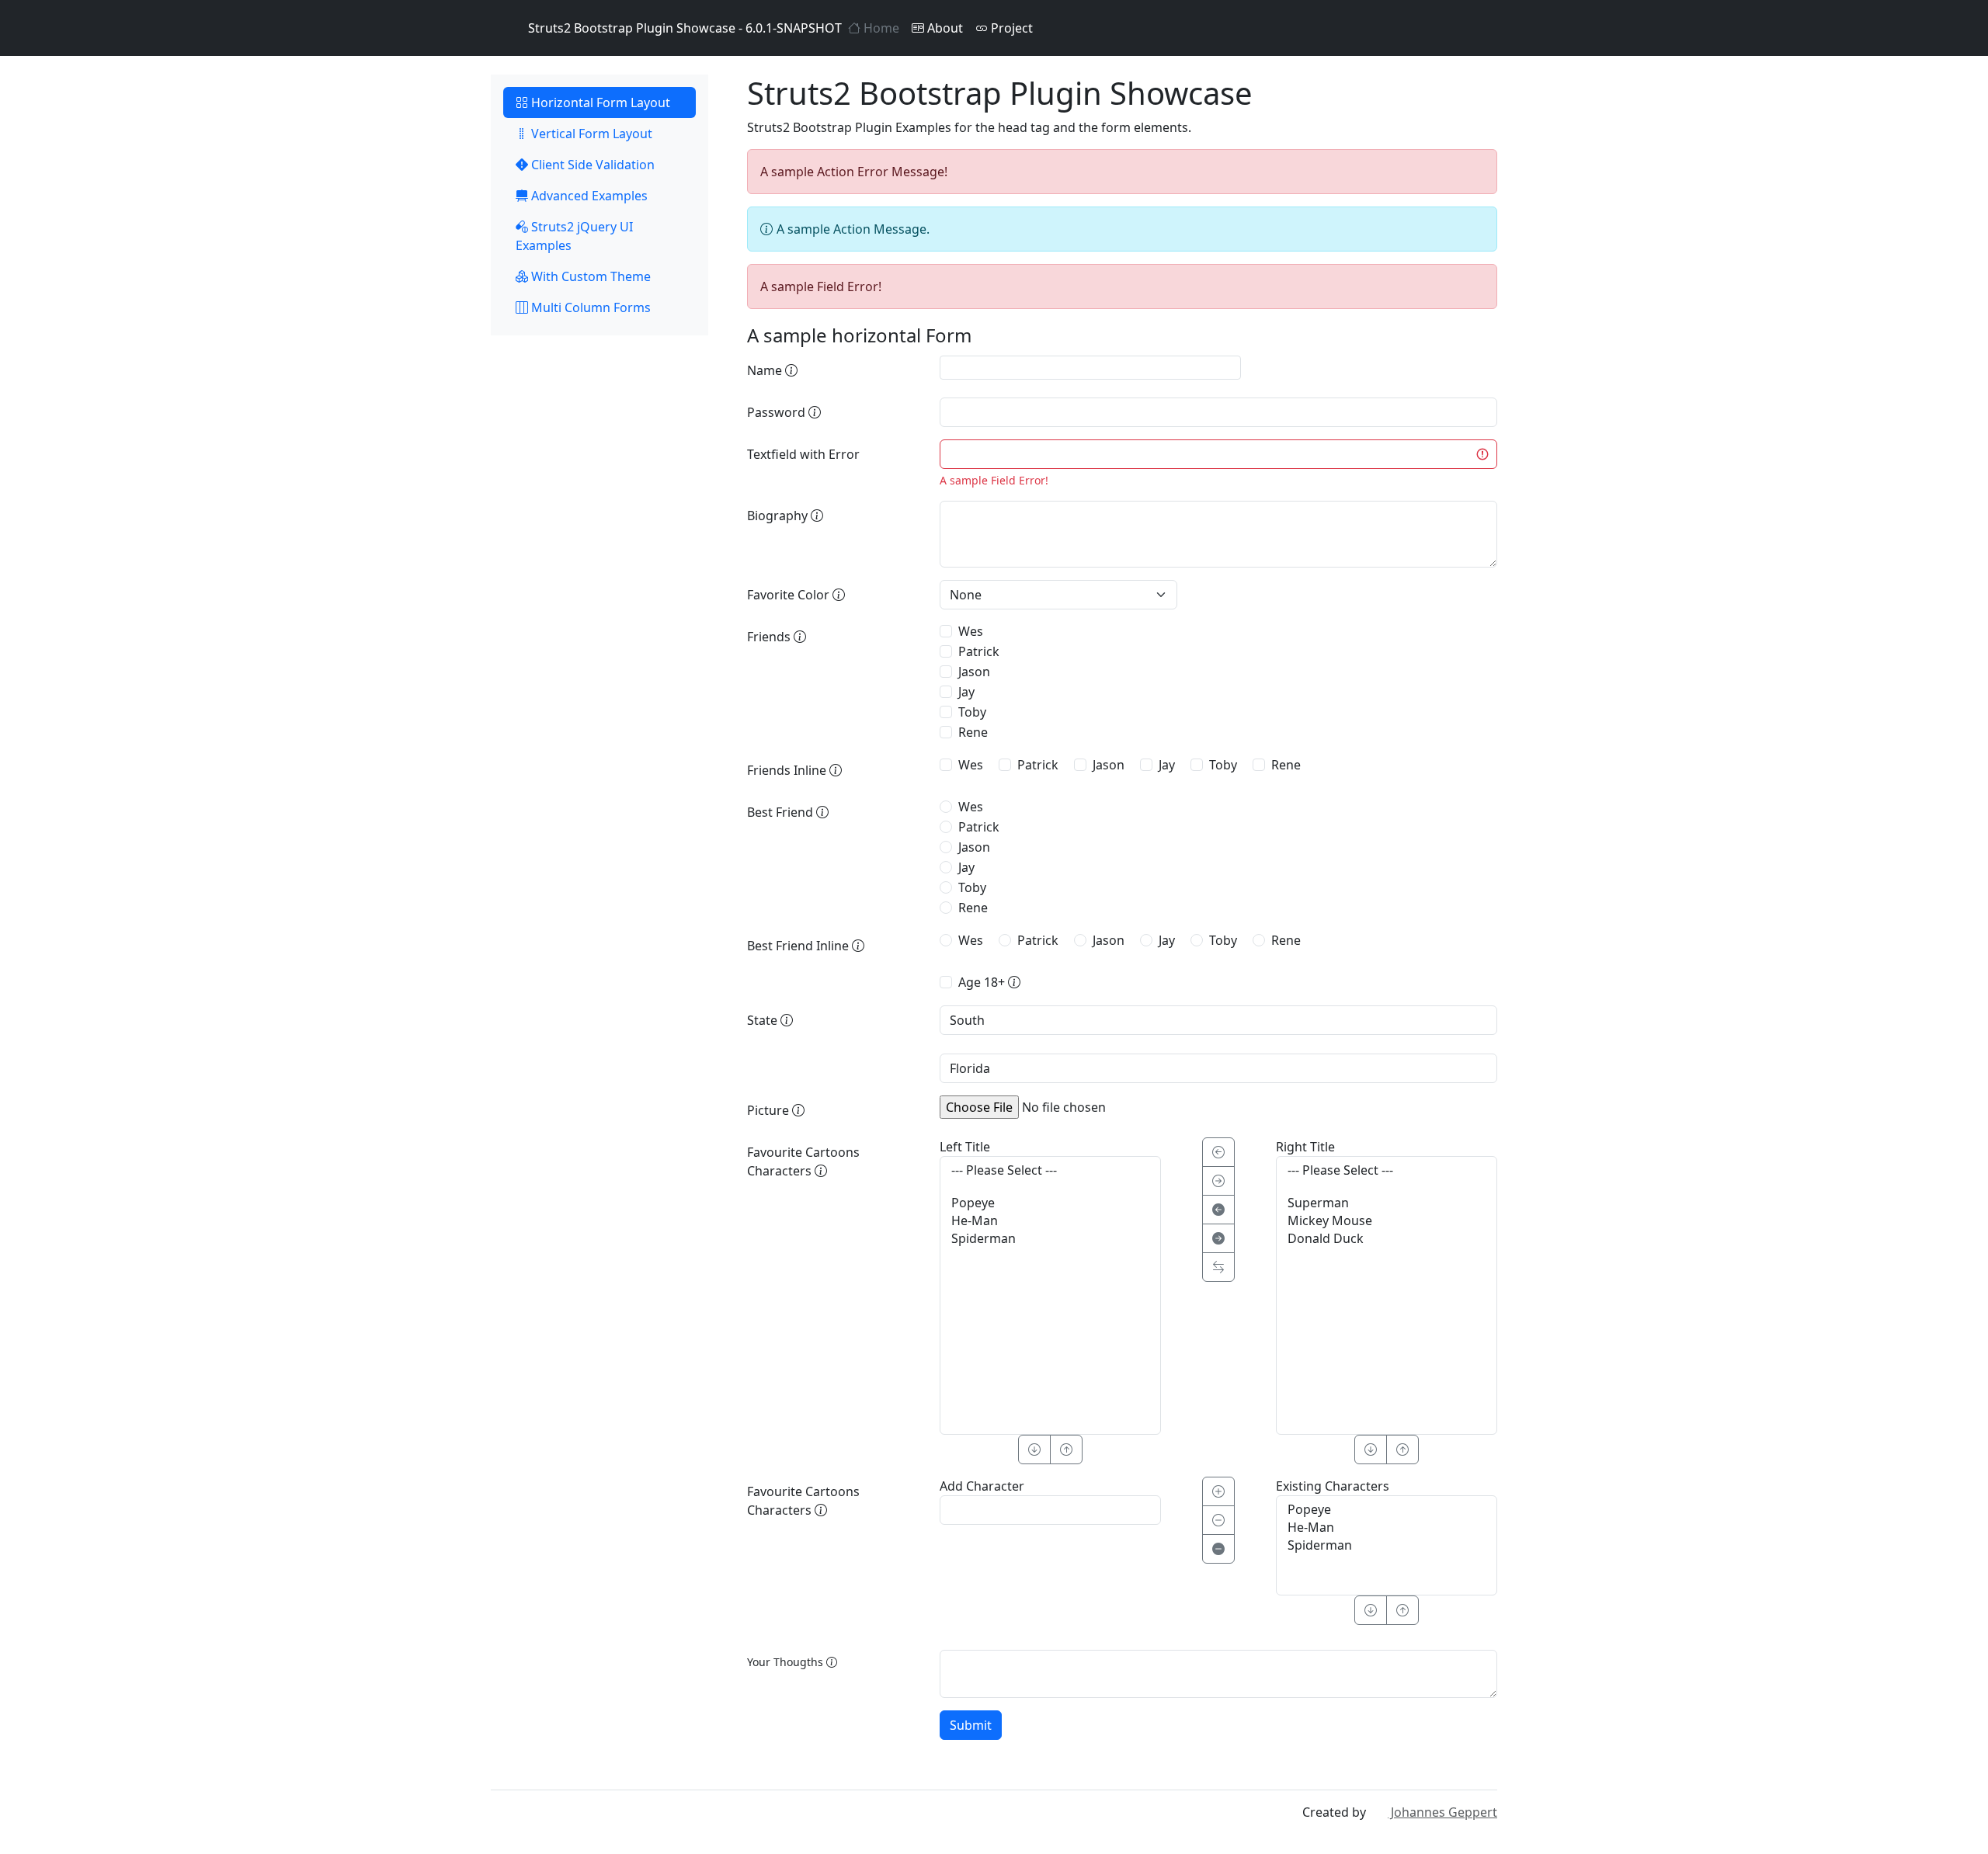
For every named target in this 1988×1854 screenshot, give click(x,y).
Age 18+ (983, 982)
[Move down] (1371, 1610)
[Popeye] (1050, 1203)
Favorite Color (790, 595)
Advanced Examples (588, 196)
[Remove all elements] (1218, 1549)
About (944, 28)
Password (778, 412)
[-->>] (1218, 1238)
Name (766, 370)
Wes (971, 631)
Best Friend (782, 812)
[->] (1218, 1181)
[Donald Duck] (1387, 1239)
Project (1010, 28)
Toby (972, 712)
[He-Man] (1050, 1221)
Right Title (1305, 1147)
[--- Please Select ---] (1050, 1170)
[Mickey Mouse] (1387, 1221)
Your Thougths (787, 1662)
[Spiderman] (1050, 1239)
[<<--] (1218, 1210)
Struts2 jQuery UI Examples (574, 236)
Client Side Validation (591, 165)
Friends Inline (788, 770)
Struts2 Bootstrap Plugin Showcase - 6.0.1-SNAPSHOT (685, 28)
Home (880, 28)
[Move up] (1402, 1610)
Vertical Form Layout (590, 134)
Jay (966, 692)
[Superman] (1387, 1203)
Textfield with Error (803, 454)
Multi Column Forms (589, 307)
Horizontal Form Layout (599, 102)
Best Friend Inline (799, 946)
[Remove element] (1218, 1520)
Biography (779, 516)
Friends (770, 637)
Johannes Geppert (1442, 1812)
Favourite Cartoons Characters (803, 1161)
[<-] (1218, 1152)
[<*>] (1218, 1267)
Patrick (979, 651)
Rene (973, 732)
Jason (974, 672)
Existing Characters (1333, 1486)
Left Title (965, 1147)
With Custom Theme (589, 276)
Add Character (982, 1486)
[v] (1034, 1450)
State (764, 1020)
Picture (770, 1110)
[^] (1066, 1450)
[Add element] (1218, 1491)
